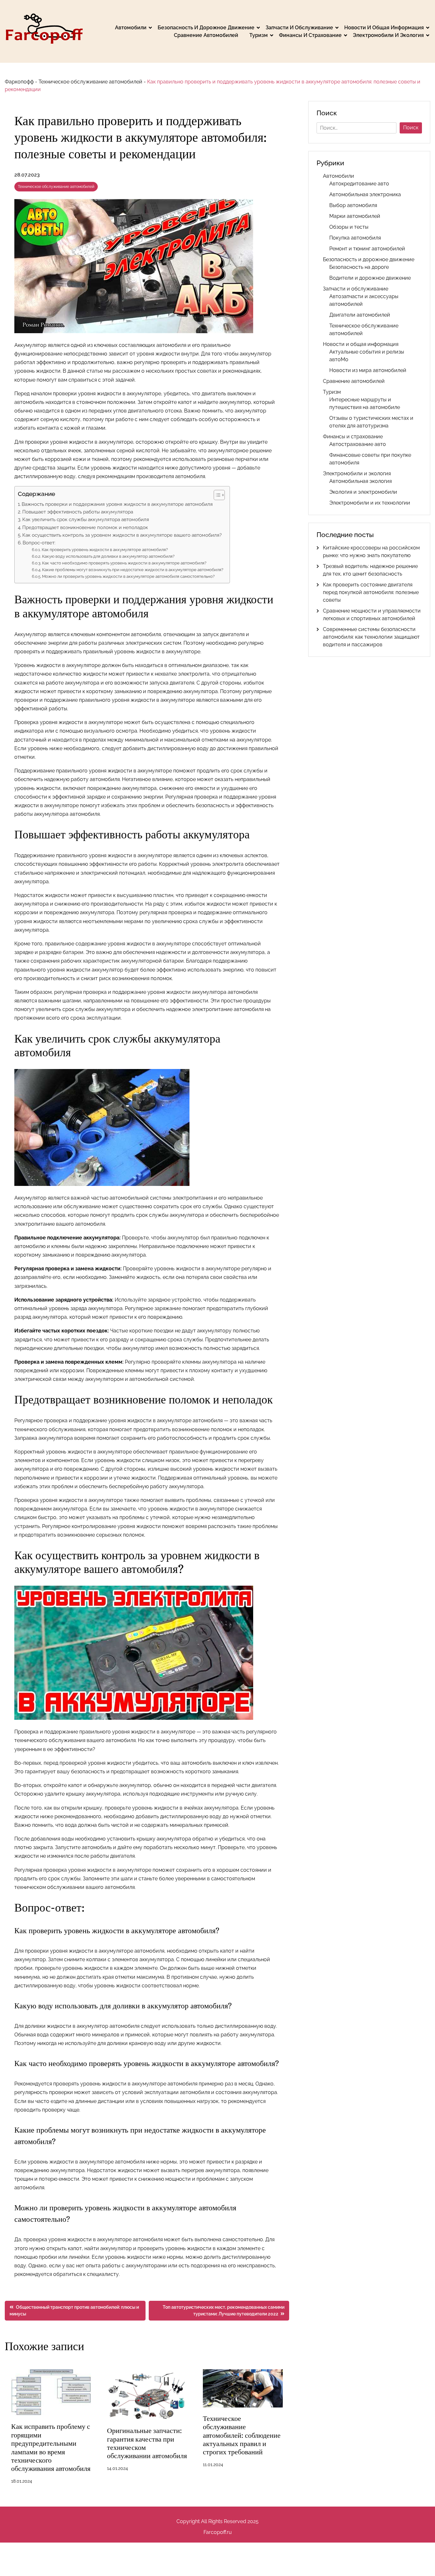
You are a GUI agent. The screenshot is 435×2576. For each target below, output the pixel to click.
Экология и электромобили (363, 492)
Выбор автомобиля (353, 205)
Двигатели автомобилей (360, 315)
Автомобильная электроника (365, 194)
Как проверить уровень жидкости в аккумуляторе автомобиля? (105, 550)
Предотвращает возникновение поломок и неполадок (85, 527)
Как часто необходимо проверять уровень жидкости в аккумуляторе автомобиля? (124, 563)
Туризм (259, 35)
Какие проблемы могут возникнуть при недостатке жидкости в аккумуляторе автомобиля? (133, 570)
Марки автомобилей (355, 216)
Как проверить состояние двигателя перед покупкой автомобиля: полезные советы (371, 592)
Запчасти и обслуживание (299, 28)
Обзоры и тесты (349, 227)
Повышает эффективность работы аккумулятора (78, 512)
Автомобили (131, 28)
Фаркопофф (19, 82)
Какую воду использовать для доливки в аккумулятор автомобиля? (108, 556)
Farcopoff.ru (218, 2532)
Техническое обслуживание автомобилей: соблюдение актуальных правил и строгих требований (242, 2435)
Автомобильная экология (360, 481)
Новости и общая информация (384, 28)
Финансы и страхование (310, 35)
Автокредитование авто (359, 184)
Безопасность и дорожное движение (206, 28)
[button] (216, 495)
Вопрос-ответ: (39, 543)
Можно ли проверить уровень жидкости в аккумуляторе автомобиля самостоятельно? (128, 576)
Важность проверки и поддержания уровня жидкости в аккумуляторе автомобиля (117, 504)
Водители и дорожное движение (370, 278)
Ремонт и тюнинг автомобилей (367, 249)
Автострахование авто (358, 444)
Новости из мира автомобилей (368, 370)
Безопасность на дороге (359, 267)
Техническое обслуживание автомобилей (90, 82)
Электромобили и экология (388, 35)
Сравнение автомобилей (206, 35)
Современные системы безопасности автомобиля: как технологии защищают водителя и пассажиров (371, 637)
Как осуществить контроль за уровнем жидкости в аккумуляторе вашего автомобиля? (122, 535)
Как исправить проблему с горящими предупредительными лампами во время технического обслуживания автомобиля (51, 2447)
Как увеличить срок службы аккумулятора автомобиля (86, 520)
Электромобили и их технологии (370, 503)
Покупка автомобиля (355, 238)
